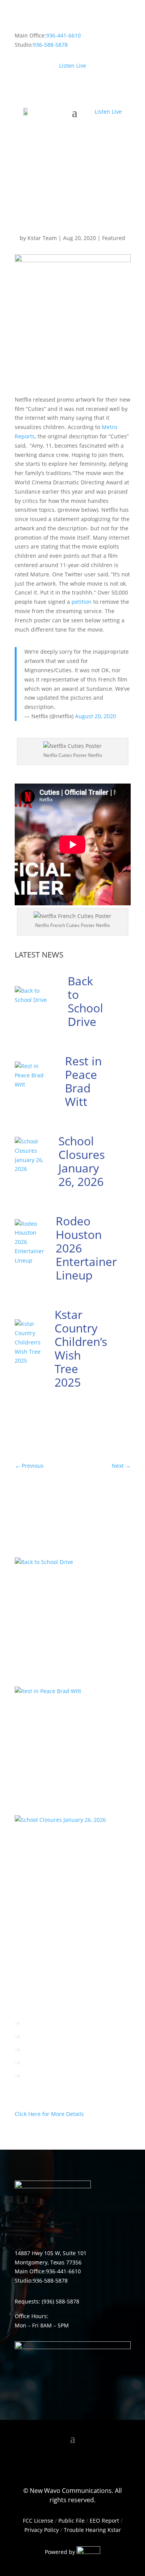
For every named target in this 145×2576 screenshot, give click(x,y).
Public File (72, 2521)
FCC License (38, 2521)
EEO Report (104, 2521)
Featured (114, 238)
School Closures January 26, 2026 (82, 1161)
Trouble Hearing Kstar (92, 2530)
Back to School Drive (85, 1001)
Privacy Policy (42, 2530)
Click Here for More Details (49, 2114)
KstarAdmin (38, 1589)
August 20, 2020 (96, 716)
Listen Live (73, 66)
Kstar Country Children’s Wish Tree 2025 (81, 1348)
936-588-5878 (50, 45)
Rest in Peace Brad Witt (83, 1081)
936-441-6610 (63, 35)
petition (82, 602)
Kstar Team (42, 238)
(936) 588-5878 (61, 2301)
